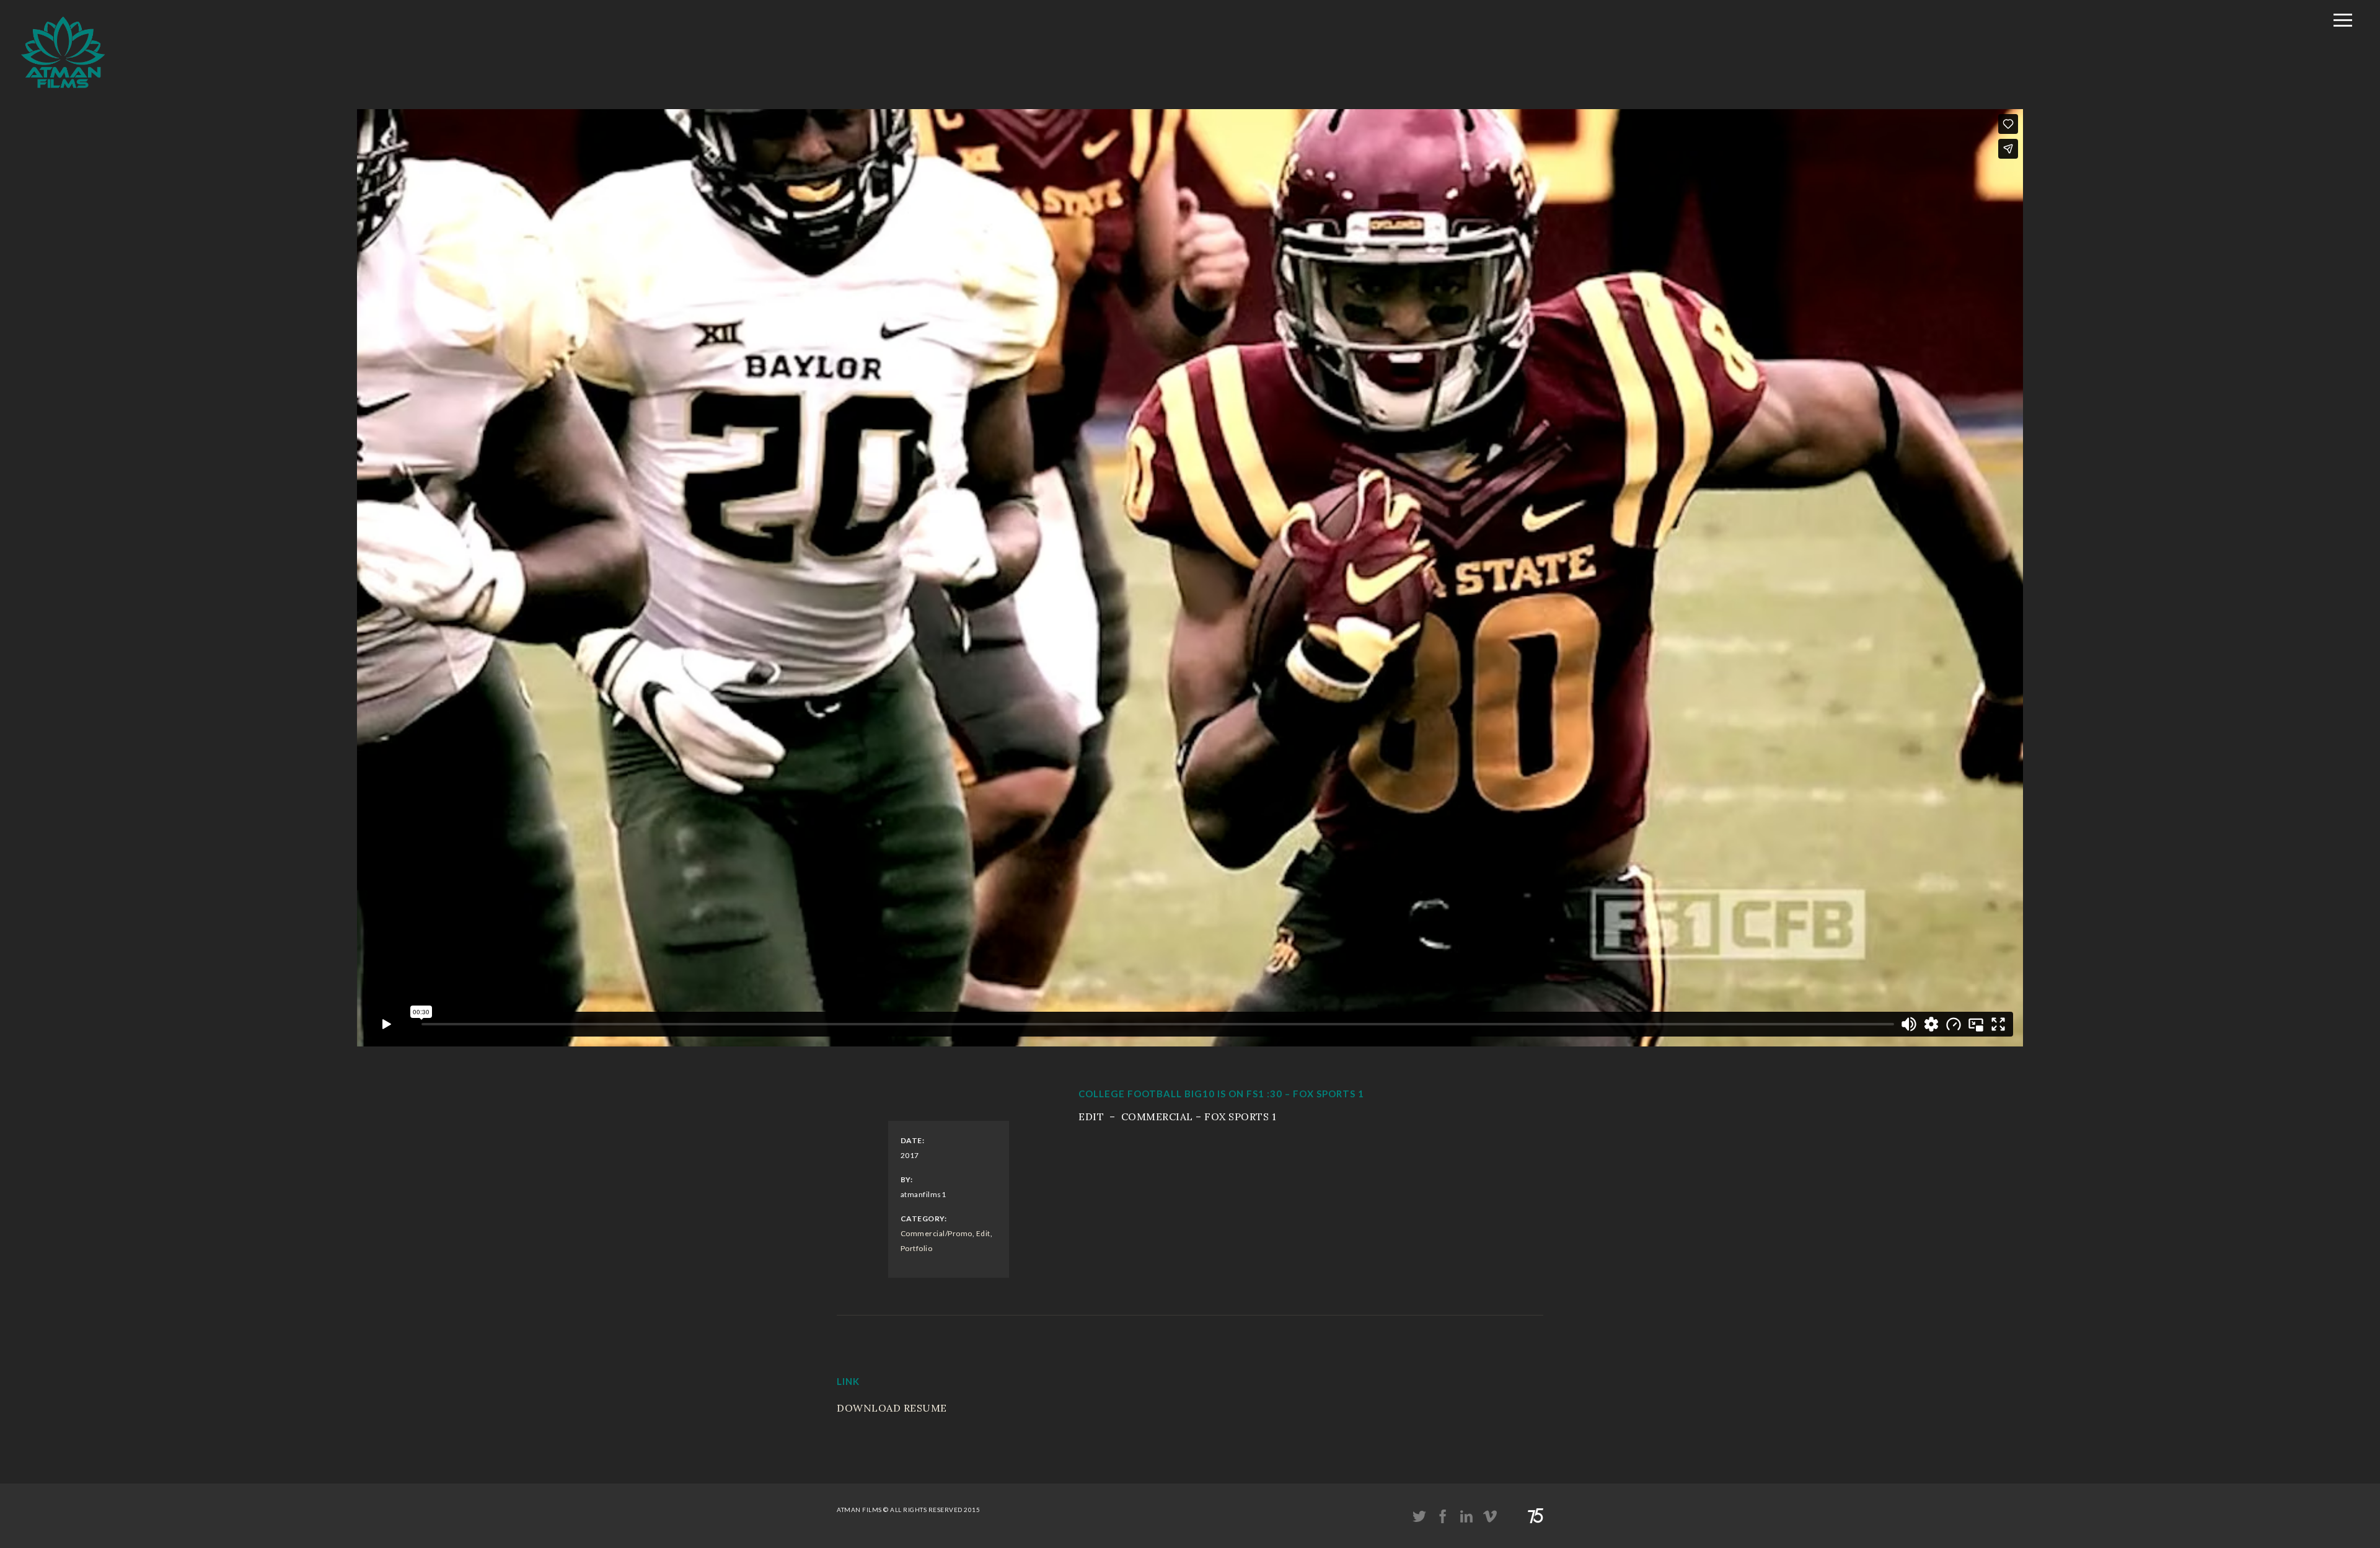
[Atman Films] (63, 95)
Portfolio (917, 1248)
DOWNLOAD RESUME (892, 1408)
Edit (983, 1233)
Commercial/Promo (937, 1233)
